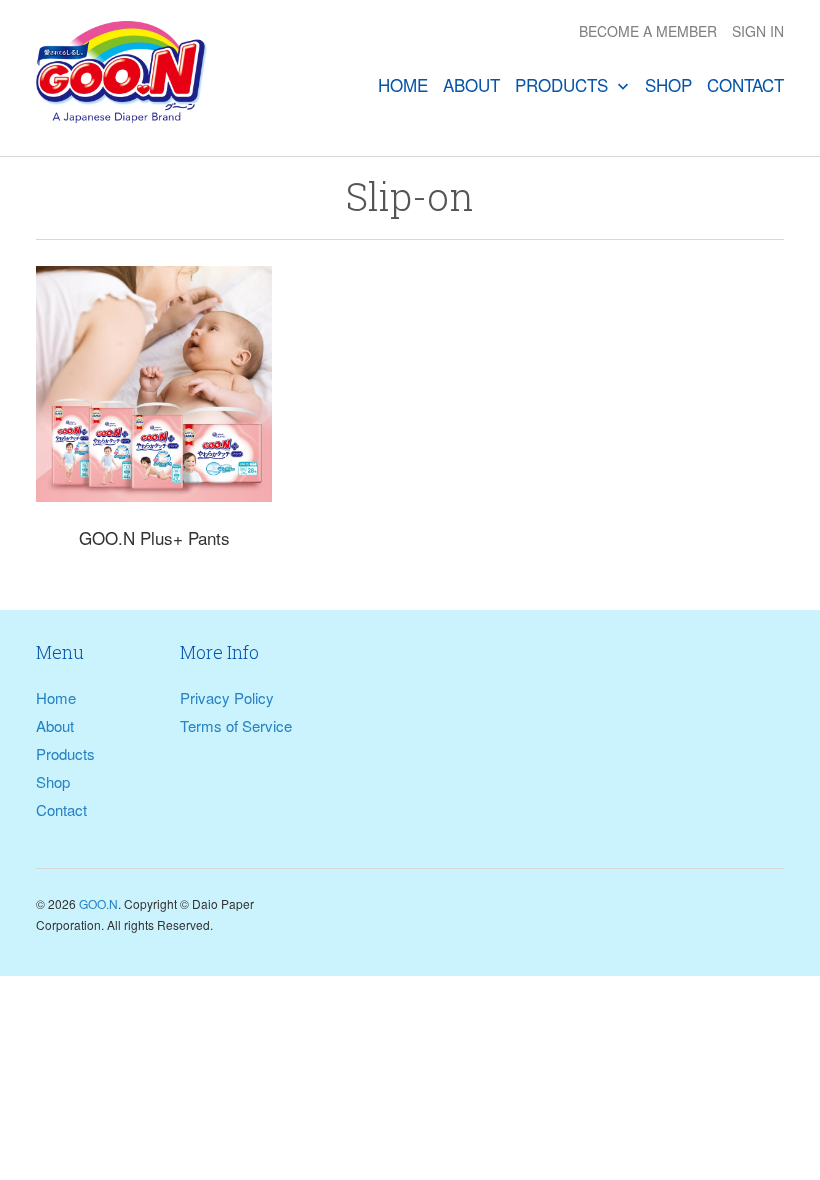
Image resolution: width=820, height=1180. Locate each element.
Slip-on (410, 196)
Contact (745, 84)
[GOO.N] (122, 78)
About (471, 84)
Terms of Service (236, 725)
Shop (668, 84)
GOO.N (98, 903)
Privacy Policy (227, 697)
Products (564, 84)
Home (403, 84)
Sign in (758, 31)
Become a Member (648, 31)
